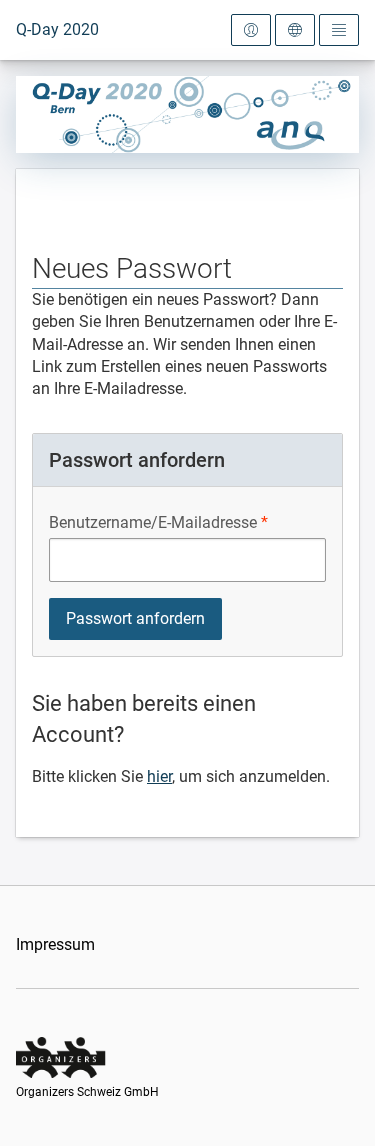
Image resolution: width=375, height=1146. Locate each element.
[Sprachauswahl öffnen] (295, 30)
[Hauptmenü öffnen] (339, 30)
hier (159, 776)
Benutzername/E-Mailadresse (153, 522)
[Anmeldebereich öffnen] (251, 30)
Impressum (55, 944)
